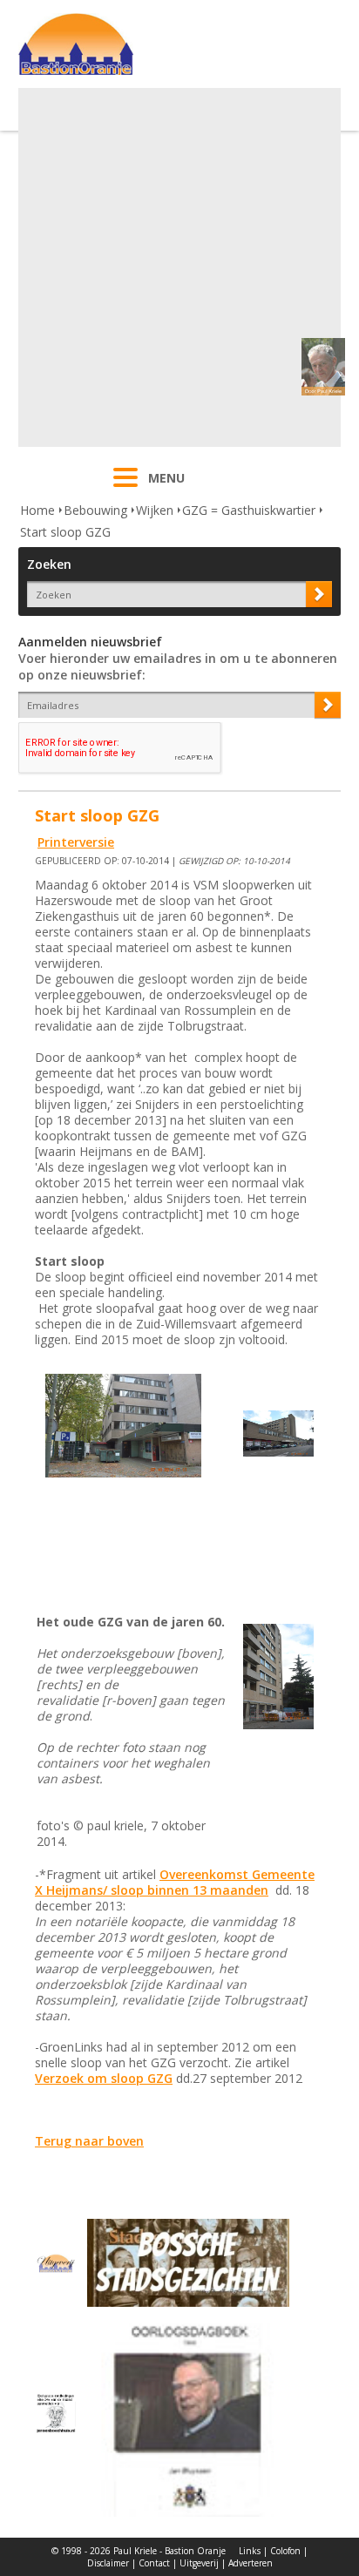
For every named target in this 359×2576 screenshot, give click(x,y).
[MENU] (125, 489)
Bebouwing (95, 510)
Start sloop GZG (65, 532)
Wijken (155, 510)
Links (250, 2551)
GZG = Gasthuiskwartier (249, 510)
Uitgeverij (199, 2563)
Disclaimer (108, 2563)
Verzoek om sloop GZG (104, 2078)
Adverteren (251, 2563)
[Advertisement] (179, 267)
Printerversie (76, 842)
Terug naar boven (89, 2141)
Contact (154, 2563)
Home (37, 510)
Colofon (285, 2551)
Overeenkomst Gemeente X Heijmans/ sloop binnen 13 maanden (175, 1882)
